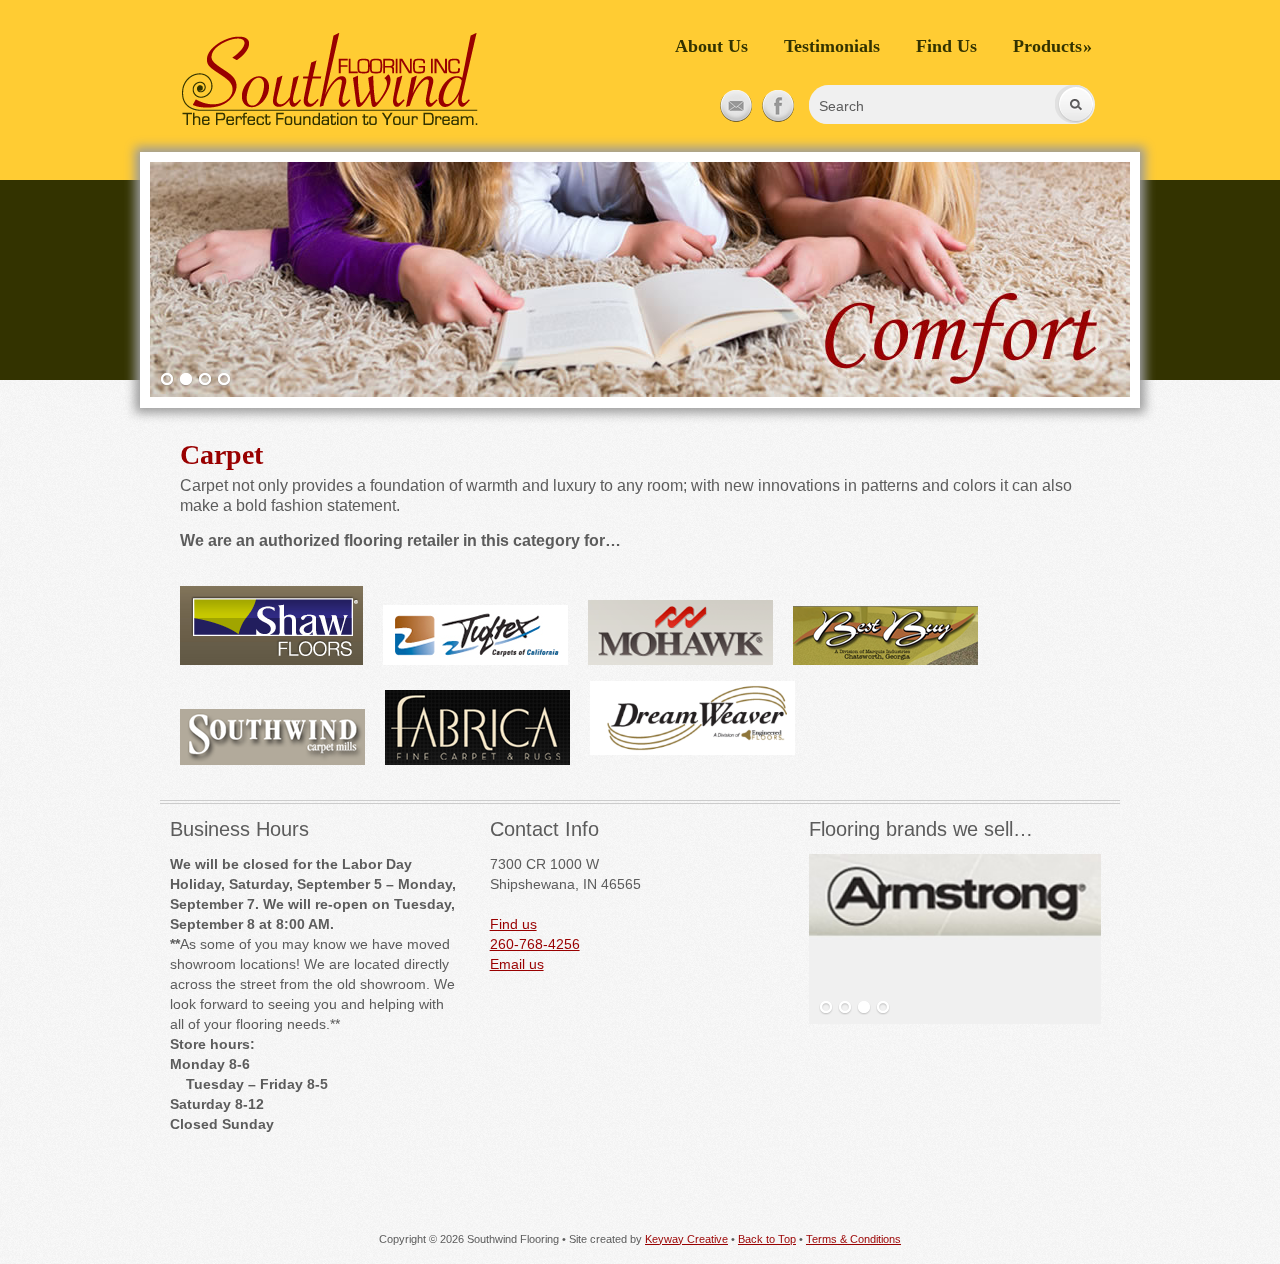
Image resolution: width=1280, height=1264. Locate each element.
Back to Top (767, 1239)
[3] (205, 380)
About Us (711, 46)
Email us (517, 964)
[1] (167, 380)
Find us (513, 924)
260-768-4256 (535, 944)
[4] (224, 380)
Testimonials (832, 46)
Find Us (946, 46)
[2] (186, 380)
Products (1052, 46)
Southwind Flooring (330, 80)
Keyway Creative (686, 1239)
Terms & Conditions (853, 1239)
